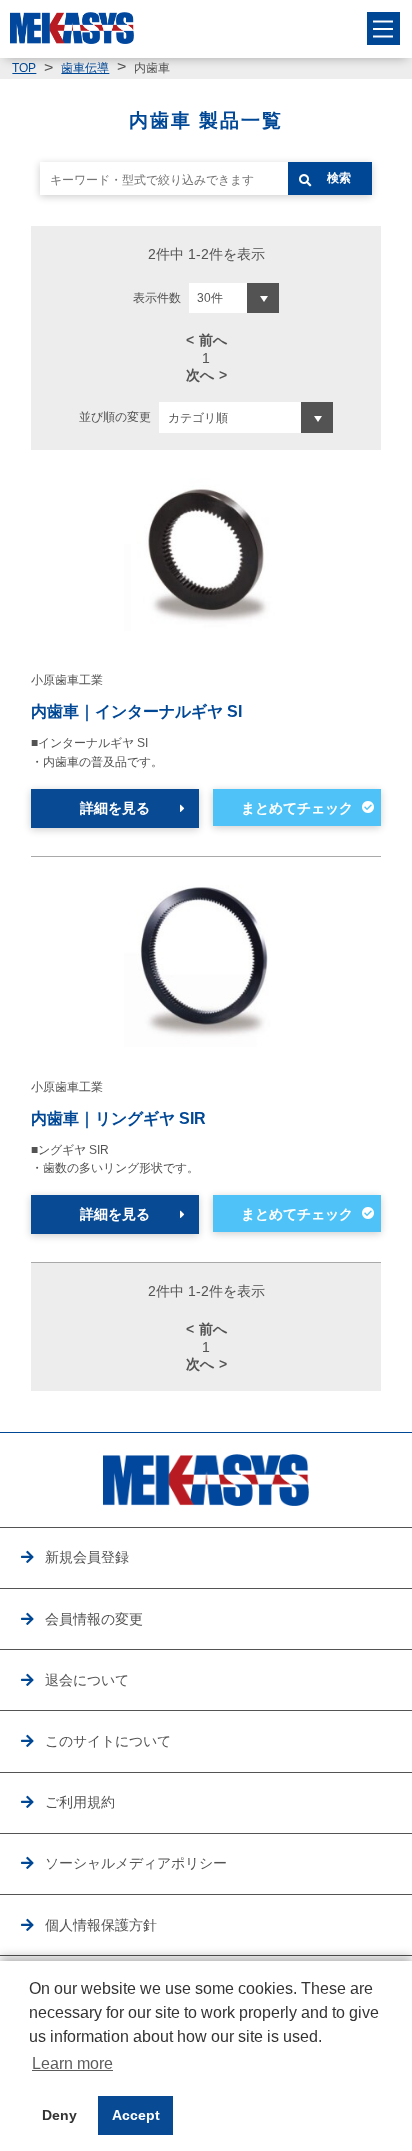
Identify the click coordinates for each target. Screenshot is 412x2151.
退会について (87, 1680)
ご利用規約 (80, 1802)
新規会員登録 (87, 1557)
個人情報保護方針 (101, 1925)
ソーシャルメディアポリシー (136, 1863)
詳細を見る (115, 808)
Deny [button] (59, 2115)
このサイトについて (108, 1741)
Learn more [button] (72, 2063)
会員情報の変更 (94, 1619)
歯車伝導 (85, 68)
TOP (24, 68)
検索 (339, 178)
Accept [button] (136, 2115)
